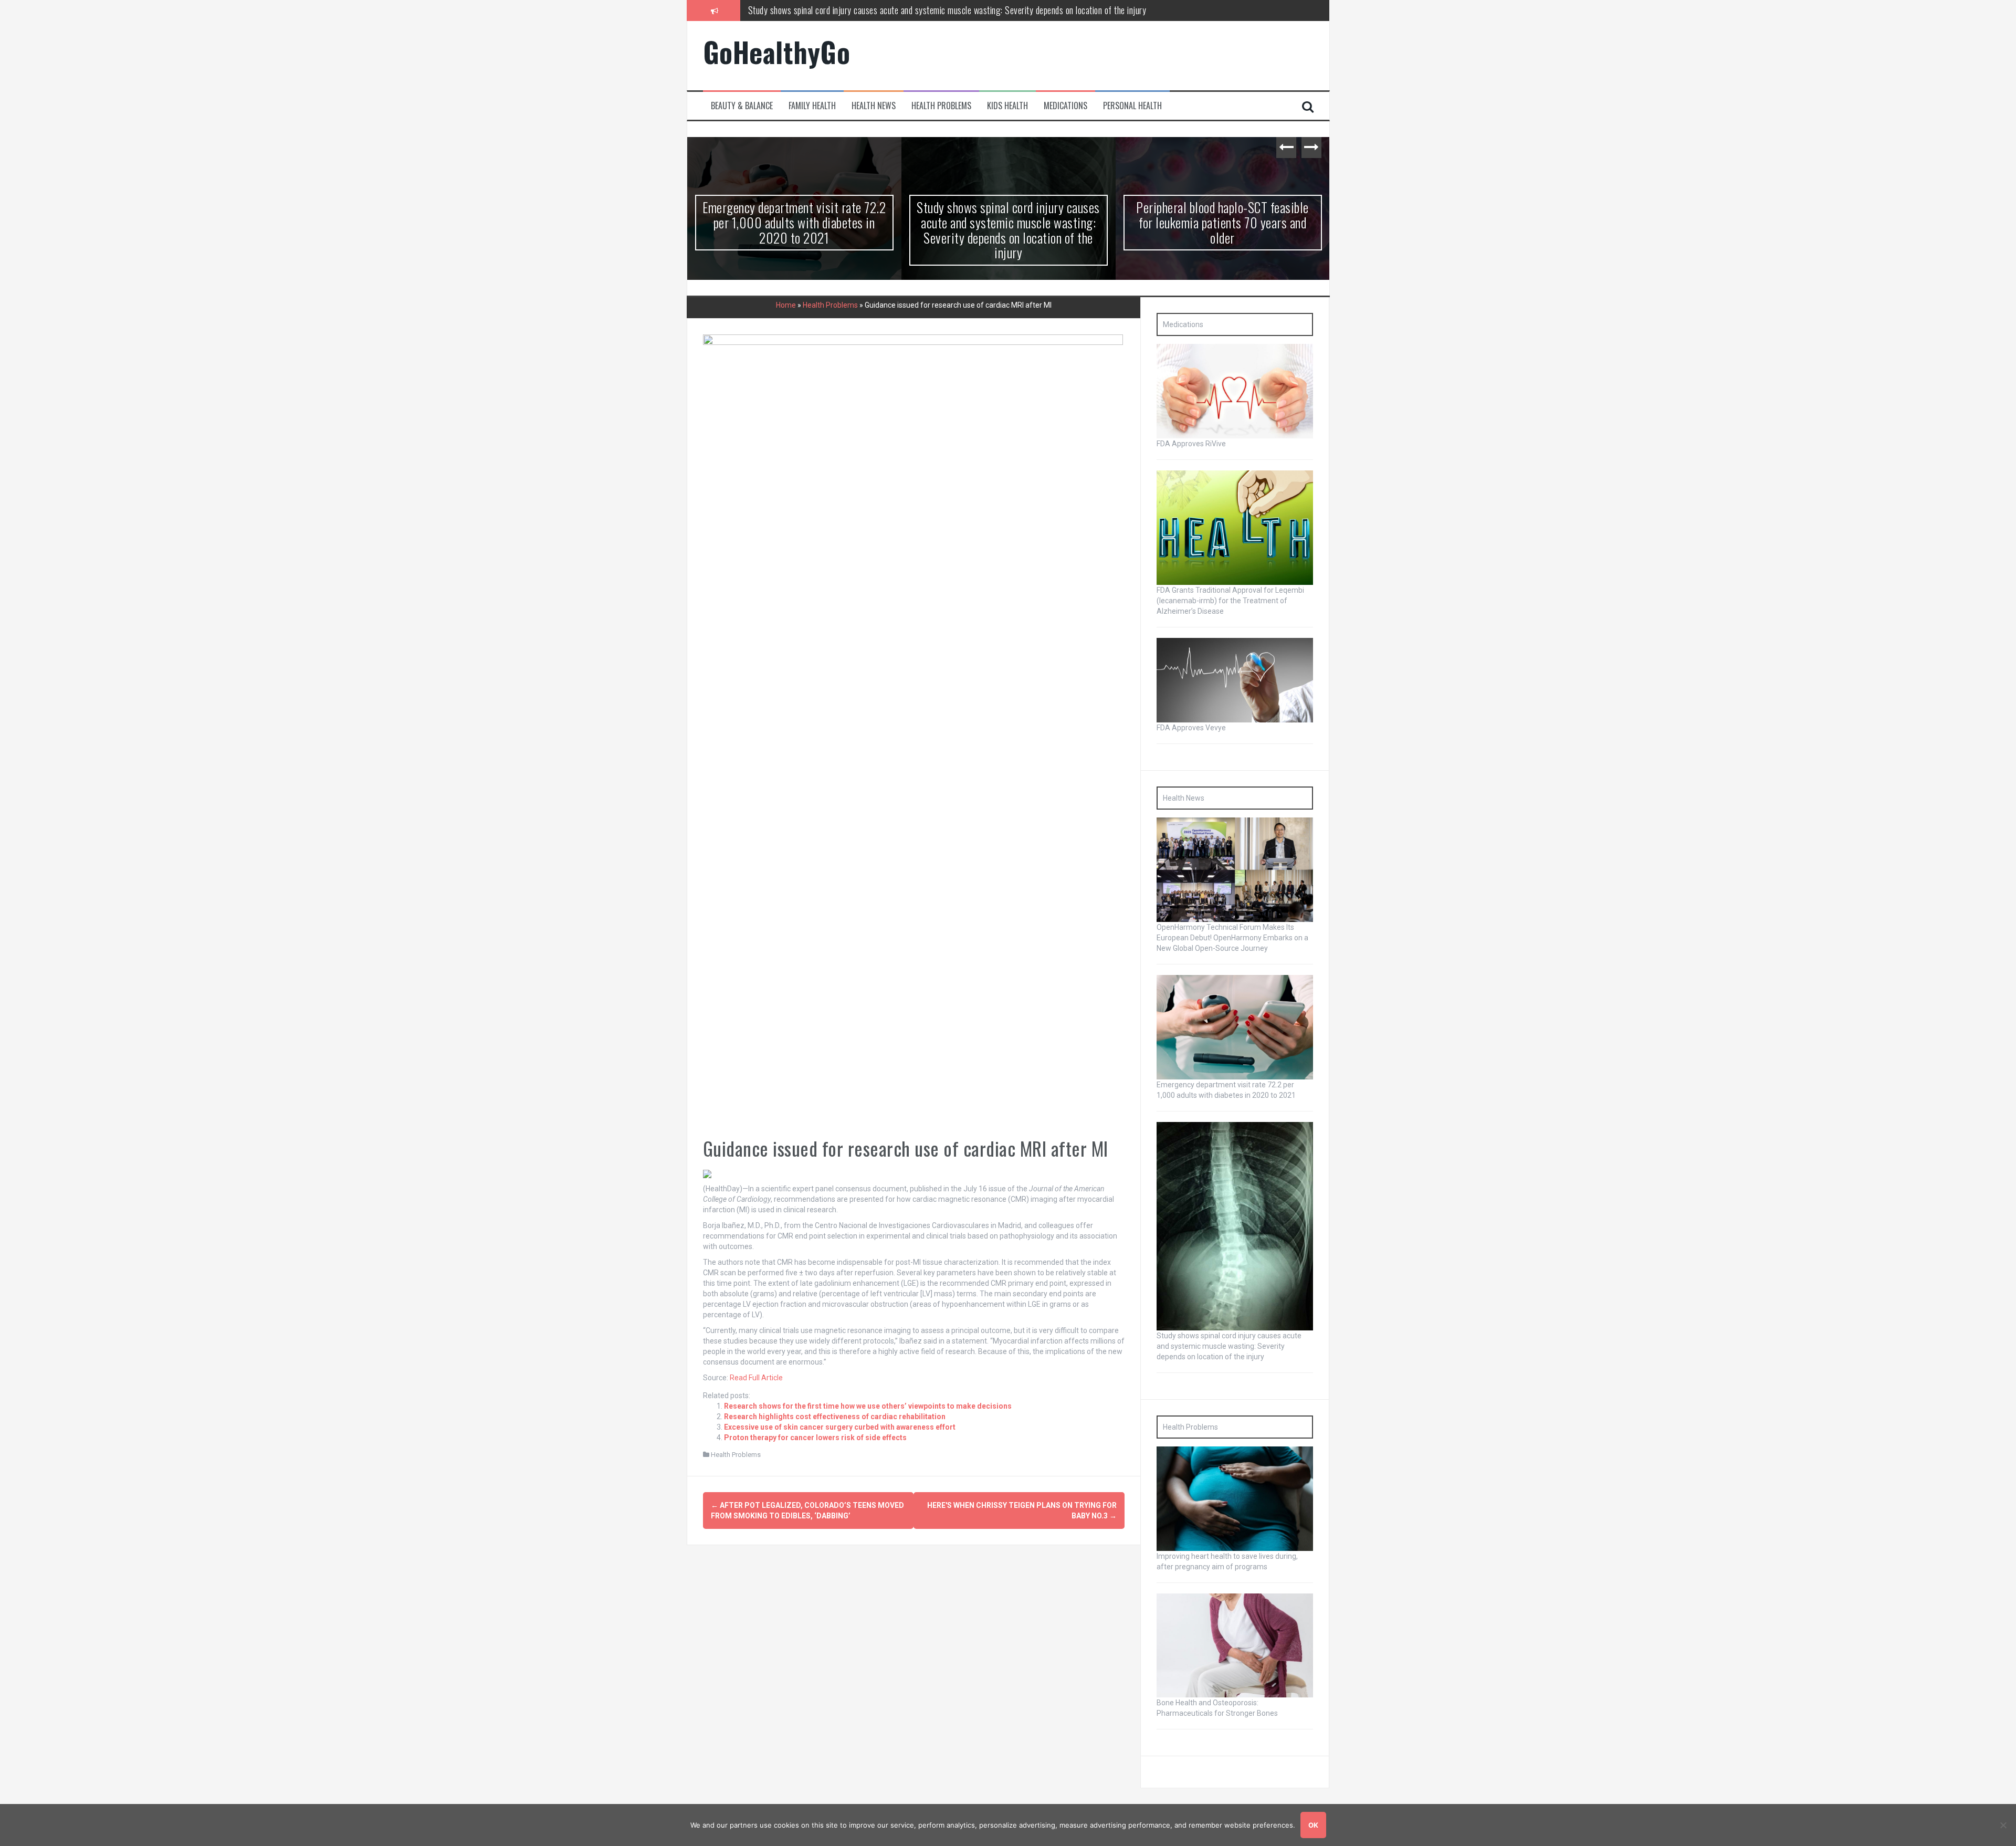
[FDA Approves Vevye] (1235, 679)
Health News (874, 106)
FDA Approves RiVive (1191, 444)
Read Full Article (756, 1378)
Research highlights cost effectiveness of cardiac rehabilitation (835, 1417)
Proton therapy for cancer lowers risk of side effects (815, 1438)
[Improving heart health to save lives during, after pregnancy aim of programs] (1235, 1498)
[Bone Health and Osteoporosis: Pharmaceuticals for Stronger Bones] (1235, 1645)
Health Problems (941, 106)
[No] (2003, 1825)
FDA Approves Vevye (1191, 728)
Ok (1313, 1825)
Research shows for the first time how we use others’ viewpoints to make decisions (868, 1406)
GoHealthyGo (777, 52)
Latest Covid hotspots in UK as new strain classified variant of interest (1222, 215)
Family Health (812, 106)
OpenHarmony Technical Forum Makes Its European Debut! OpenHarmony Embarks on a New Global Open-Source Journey (1232, 938)
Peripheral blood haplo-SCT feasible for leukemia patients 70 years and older (879, 10)
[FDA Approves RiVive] (1235, 391)
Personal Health (1132, 106)
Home (786, 305)
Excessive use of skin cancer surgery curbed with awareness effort (840, 1427)
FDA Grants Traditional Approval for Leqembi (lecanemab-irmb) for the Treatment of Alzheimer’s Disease (1230, 601)
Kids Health (1007, 106)
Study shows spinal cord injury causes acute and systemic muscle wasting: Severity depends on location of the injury (794, 230)
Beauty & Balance (742, 106)
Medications (1065, 106)
